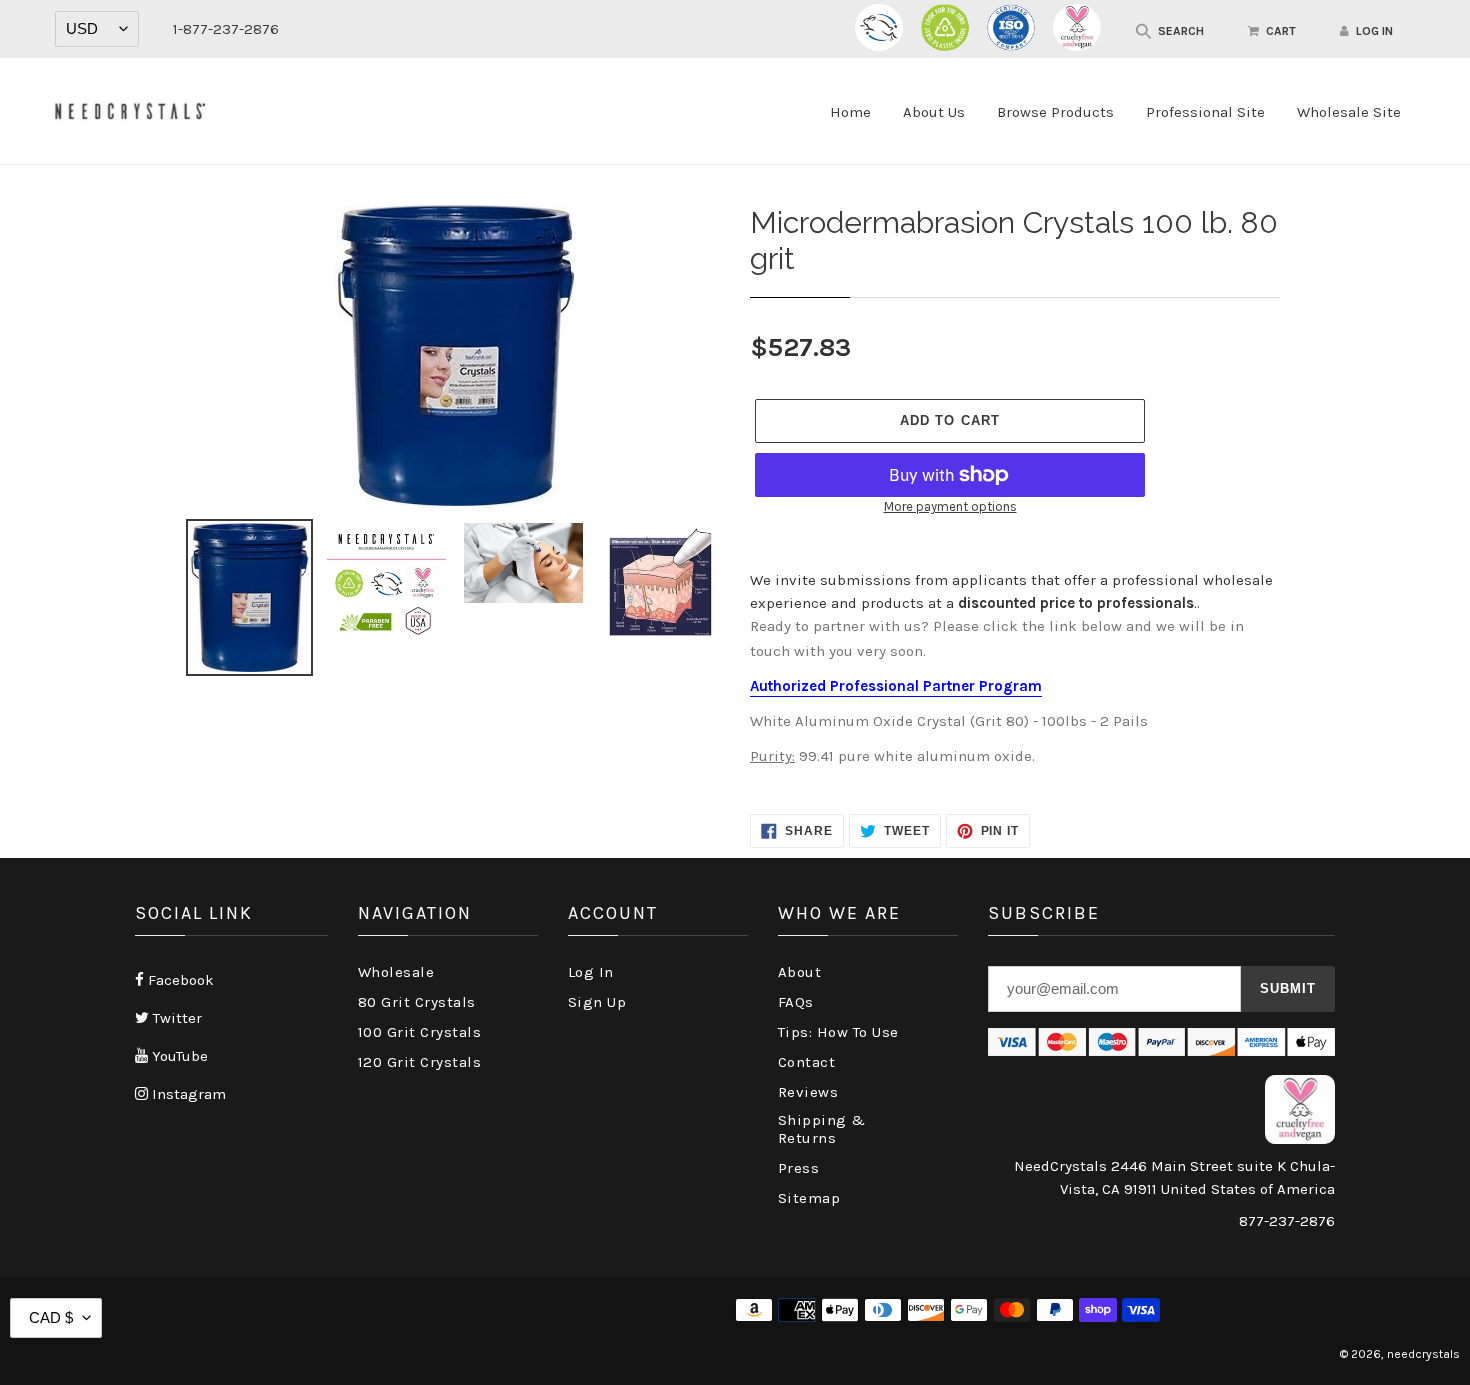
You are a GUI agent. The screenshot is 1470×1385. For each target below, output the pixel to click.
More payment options (950, 506)
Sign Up (597, 1002)
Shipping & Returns (822, 1129)
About (800, 972)
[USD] (97, 29)
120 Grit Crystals (420, 1062)
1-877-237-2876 (226, 29)
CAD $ (51, 1317)
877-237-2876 (1287, 1221)
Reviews (808, 1092)
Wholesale (396, 972)
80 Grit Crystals (417, 1002)
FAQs (796, 1002)
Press (799, 1168)
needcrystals (1423, 1354)
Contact (807, 1062)
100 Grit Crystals (420, 1032)
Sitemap (809, 1198)
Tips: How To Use (838, 1032)
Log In (591, 972)
